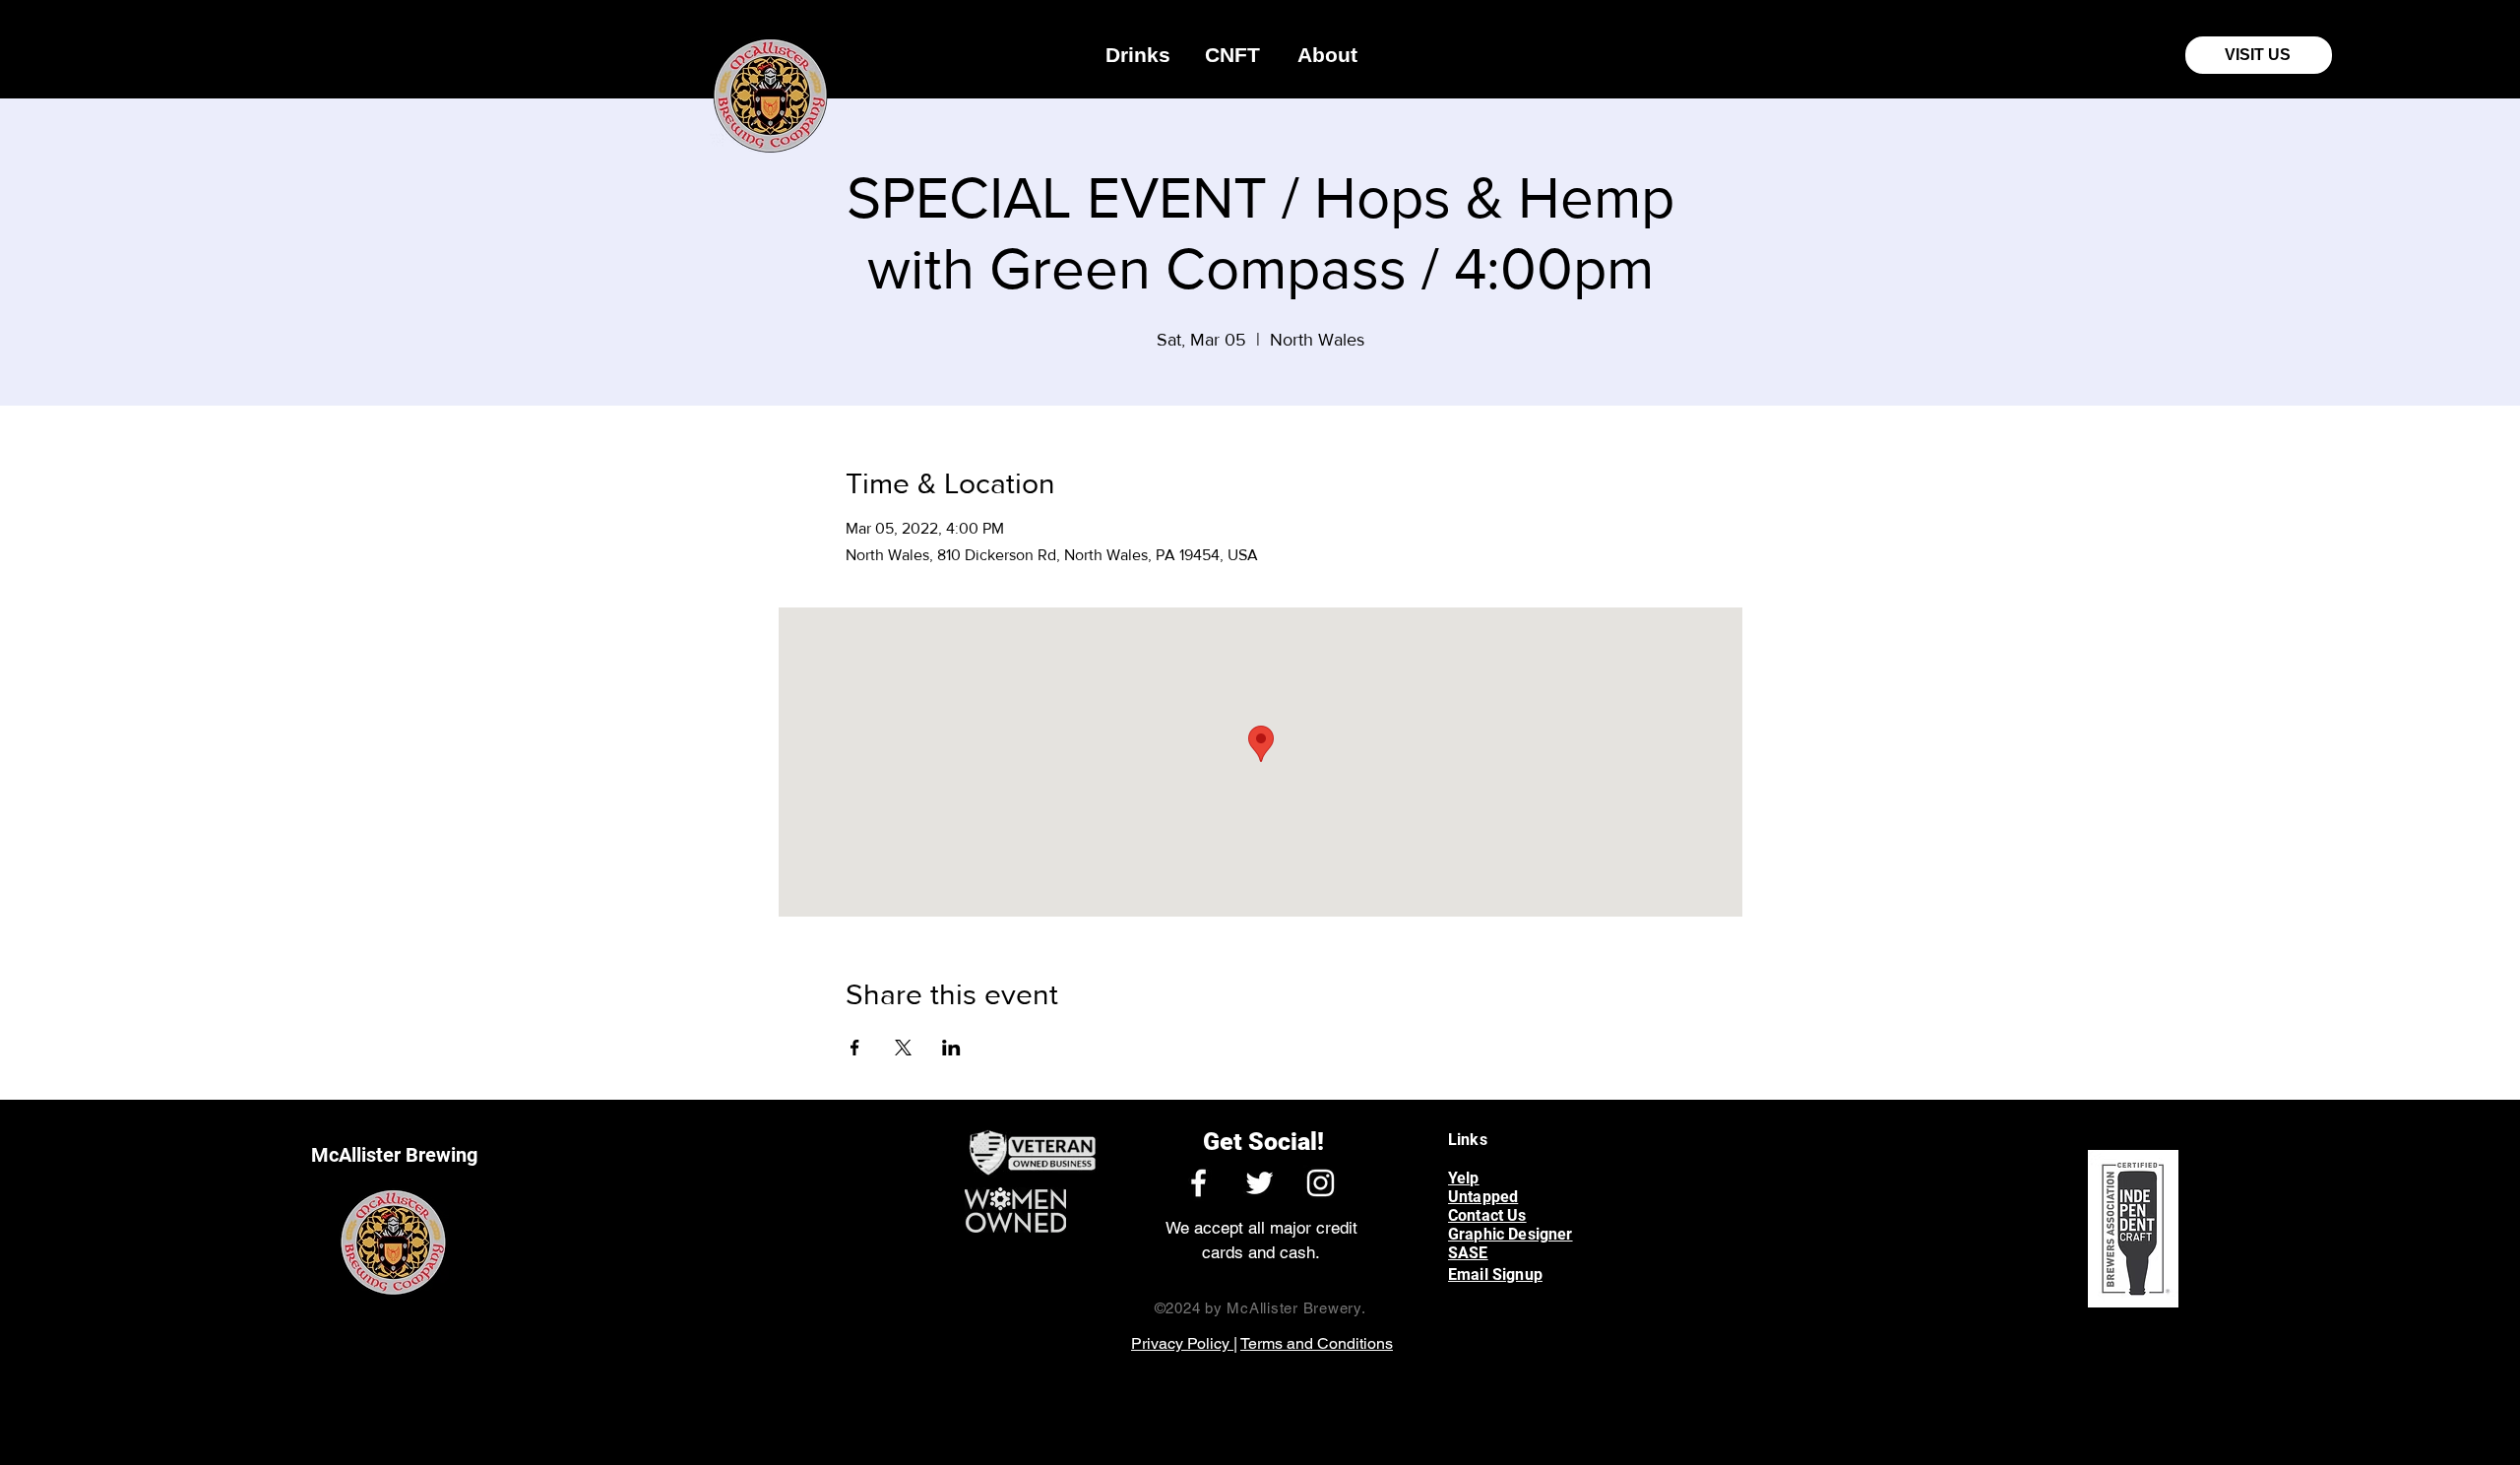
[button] (1138, 55)
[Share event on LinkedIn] (951, 1048)
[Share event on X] (903, 1048)
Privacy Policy (1182, 1343)
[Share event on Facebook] (855, 1048)
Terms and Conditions (1317, 1343)
